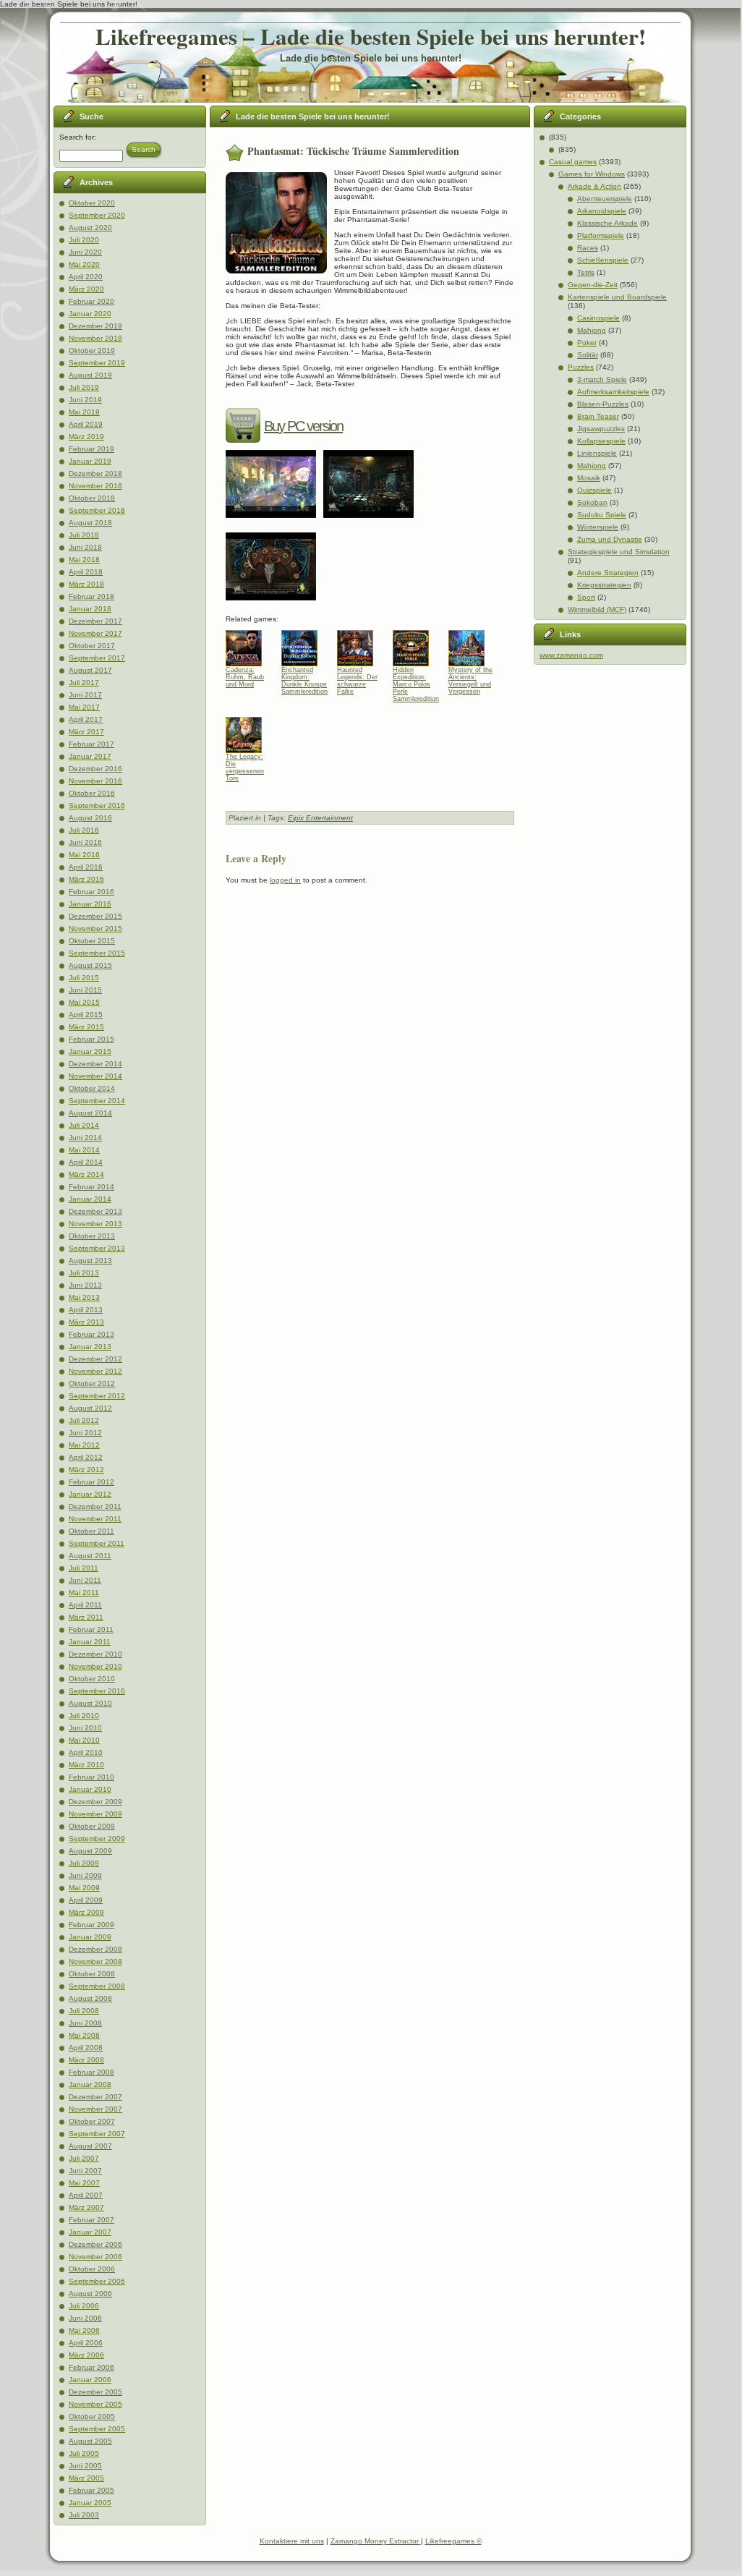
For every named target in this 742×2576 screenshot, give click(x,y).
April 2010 (86, 1752)
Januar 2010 (90, 1789)
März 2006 (86, 2355)
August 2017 (90, 670)
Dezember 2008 (95, 1949)
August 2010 (90, 1703)
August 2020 (90, 228)
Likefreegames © (453, 2541)
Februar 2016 (91, 892)
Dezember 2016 (95, 769)
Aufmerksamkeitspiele (613, 392)
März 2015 (86, 1027)
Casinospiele (598, 318)
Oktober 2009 (92, 1826)
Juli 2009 (84, 1863)
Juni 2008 (85, 2023)
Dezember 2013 (95, 1211)
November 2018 (95, 486)
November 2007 (95, 2109)
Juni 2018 (85, 547)
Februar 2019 (91, 449)
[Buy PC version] (245, 426)
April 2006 (86, 2343)
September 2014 (97, 1101)
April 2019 (86, 424)
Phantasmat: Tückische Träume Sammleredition (353, 151)
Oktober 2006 (92, 2269)
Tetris (586, 272)
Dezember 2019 (95, 326)
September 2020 (97, 215)
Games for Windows (592, 174)
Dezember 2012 (95, 1359)
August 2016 (90, 818)
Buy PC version (303, 426)
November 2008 (95, 1961)
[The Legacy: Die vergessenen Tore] (249, 731)
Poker (587, 343)
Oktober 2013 (92, 1236)
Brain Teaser (598, 416)
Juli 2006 (84, 2306)
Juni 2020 (85, 252)
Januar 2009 (90, 1937)
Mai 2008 (84, 2035)
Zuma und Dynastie (610, 539)
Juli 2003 (84, 2515)
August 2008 (90, 1998)
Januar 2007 (90, 2232)
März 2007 (86, 2207)
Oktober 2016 (92, 793)
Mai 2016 (84, 855)
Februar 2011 (91, 1629)
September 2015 (97, 953)
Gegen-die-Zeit (593, 285)
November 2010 (95, 1666)
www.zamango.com (571, 655)
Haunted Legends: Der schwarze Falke (357, 681)
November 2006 (95, 2257)
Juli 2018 (84, 535)
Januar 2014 (90, 1199)
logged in (285, 880)
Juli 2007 (84, 2158)
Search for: (78, 137)
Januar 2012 (90, 1494)
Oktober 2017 (92, 646)
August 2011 (90, 1556)
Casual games (573, 162)
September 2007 (97, 2134)
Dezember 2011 (95, 1506)
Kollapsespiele (601, 441)
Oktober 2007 (92, 2121)
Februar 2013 (91, 1334)
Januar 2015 (90, 1051)
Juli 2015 (84, 978)
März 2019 (86, 437)
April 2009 (86, 1900)
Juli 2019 (84, 387)
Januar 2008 (90, 2084)
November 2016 (95, 781)
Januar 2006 (90, 2380)
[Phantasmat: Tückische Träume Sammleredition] (274, 523)
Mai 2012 (84, 1445)
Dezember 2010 (95, 1654)
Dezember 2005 (95, 2392)
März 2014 (86, 1174)
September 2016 (97, 805)
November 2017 (95, 633)
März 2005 (86, 2478)
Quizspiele (594, 490)
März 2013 (86, 1322)
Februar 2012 (91, 1482)
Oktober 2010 (92, 1679)
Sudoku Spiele (602, 515)
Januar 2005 (90, 2503)
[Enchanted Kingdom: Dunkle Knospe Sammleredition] (305, 645)
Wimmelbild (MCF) (597, 609)
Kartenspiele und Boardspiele (617, 297)
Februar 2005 (91, 2490)
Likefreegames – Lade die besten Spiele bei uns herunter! (371, 36)
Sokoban (592, 502)
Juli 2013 (84, 1273)
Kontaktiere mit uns (292, 2541)
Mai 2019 (84, 412)
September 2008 (97, 1986)
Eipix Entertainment (320, 818)
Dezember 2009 (95, 1802)
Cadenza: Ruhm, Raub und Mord (245, 677)
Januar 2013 (90, 1347)
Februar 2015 (91, 1039)
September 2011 (97, 1543)
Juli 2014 (84, 1125)
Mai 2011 (84, 1593)
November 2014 (95, 1076)
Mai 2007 (84, 2183)
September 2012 (97, 1396)
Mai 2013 (84, 1297)
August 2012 (90, 1408)
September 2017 (97, 658)
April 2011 (85, 1605)
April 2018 (86, 572)
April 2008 (86, 2048)
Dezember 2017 (95, 621)
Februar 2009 (91, 1925)
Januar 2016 (90, 904)
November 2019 (95, 338)
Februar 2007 (91, 2220)
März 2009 (86, 1912)
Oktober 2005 (92, 2416)
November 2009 (95, 1814)
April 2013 (86, 1310)
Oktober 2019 (92, 350)
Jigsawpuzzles (601, 429)
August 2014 (90, 1113)
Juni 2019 (85, 400)
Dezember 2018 (95, 473)
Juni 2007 (85, 2171)
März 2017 (86, 732)
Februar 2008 (91, 2072)
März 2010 (86, 1765)
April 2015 (86, 1015)
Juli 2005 (84, 2453)
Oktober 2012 (92, 1383)
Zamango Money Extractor (376, 2541)
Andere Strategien (608, 573)
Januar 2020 (90, 314)
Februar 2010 (91, 1777)
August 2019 (90, 375)
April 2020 (86, 277)
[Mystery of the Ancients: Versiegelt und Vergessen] (472, 645)
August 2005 (90, 2441)
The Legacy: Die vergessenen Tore (245, 768)
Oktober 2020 (92, 203)
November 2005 (95, 2404)
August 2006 (90, 2294)
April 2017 (86, 719)
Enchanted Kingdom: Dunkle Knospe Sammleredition (304, 681)
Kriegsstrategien (604, 585)
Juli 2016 (84, 830)
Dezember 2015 (95, 916)
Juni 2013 (85, 1285)
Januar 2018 (90, 609)
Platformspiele (601, 235)
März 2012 (86, 1470)
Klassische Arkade (607, 223)
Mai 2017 (84, 707)
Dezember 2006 (95, 2244)
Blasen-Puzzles (603, 404)
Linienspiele (597, 453)
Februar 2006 (91, 2367)
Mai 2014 (84, 1150)
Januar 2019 (90, 461)
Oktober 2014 (92, 1088)
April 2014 (86, 1162)
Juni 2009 (85, 1875)
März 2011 (86, 1617)
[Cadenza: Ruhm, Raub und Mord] (249, 645)
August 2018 (90, 523)
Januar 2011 (90, 1642)
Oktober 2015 (92, 941)
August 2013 (90, 1261)
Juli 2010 (84, 1716)
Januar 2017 (90, 756)
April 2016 (86, 867)
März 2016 (86, 879)
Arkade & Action (594, 186)
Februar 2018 (91, 596)
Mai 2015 (84, 1002)
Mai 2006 (84, 2330)
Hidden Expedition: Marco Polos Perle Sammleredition (416, 681)
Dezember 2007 (95, 2097)
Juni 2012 (85, 1433)
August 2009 (90, 1851)
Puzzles (581, 367)
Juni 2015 (85, 990)
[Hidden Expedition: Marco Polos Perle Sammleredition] (416, 645)
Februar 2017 (91, 744)
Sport (586, 597)
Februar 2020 (91, 301)
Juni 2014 (85, 1138)
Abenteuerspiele (605, 199)
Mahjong (592, 330)
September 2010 (97, 1691)
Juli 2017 (84, 683)
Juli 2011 (84, 1568)
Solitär (588, 355)
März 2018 (86, 584)
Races (588, 248)
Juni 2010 (85, 1728)
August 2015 (90, 965)
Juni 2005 (85, 2466)
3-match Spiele (602, 379)
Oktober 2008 (92, 1974)
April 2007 (86, 2195)
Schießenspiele (603, 260)
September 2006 (97, 2281)
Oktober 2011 (91, 1531)
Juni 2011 (85, 1580)
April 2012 (86, 1457)
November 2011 (95, 1519)
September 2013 (97, 1248)
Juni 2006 (85, 2318)
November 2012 (95, 1371)
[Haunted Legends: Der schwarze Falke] (361, 645)
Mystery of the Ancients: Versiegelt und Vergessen (470, 681)
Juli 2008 (84, 2011)
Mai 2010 (84, 1740)
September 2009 (97, 1839)
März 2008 (86, 2060)
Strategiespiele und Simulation (619, 552)
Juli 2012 (84, 1420)
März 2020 (86, 289)
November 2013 (95, 1224)
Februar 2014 (91, 1187)
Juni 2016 (85, 842)
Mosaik (589, 478)
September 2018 (97, 510)
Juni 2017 (85, 695)
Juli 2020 (84, 240)
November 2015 (95, 928)
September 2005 (97, 2429)
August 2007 (90, 2146)
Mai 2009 (84, 1888)
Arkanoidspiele (602, 211)
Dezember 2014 (95, 1064)
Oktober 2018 (92, 498)
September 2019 (97, 363)
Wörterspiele (598, 527)
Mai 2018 (84, 560)
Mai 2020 (84, 264)
